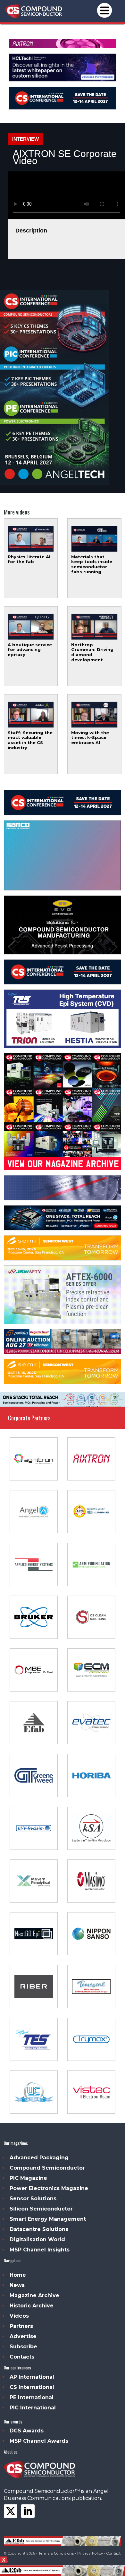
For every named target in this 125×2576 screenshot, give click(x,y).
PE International (32, 2397)
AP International (32, 2377)
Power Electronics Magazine (49, 2188)
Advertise (23, 2336)
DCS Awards (27, 2431)
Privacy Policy (90, 2553)
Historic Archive (32, 2306)
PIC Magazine (28, 2178)
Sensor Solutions (33, 2199)
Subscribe (23, 2347)
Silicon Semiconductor (41, 2209)
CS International (32, 2387)
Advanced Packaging (39, 2158)
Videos (19, 2316)
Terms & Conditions (56, 2553)
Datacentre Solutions (39, 2229)
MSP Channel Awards (39, 2441)
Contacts (22, 2357)
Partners (21, 2326)
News (17, 2285)
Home (18, 2275)
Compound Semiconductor (47, 2168)
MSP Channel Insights (40, 2250)
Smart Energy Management (48, 2219)
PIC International (33, 2408)
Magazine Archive (34, 2295)
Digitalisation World (37, 2239)
